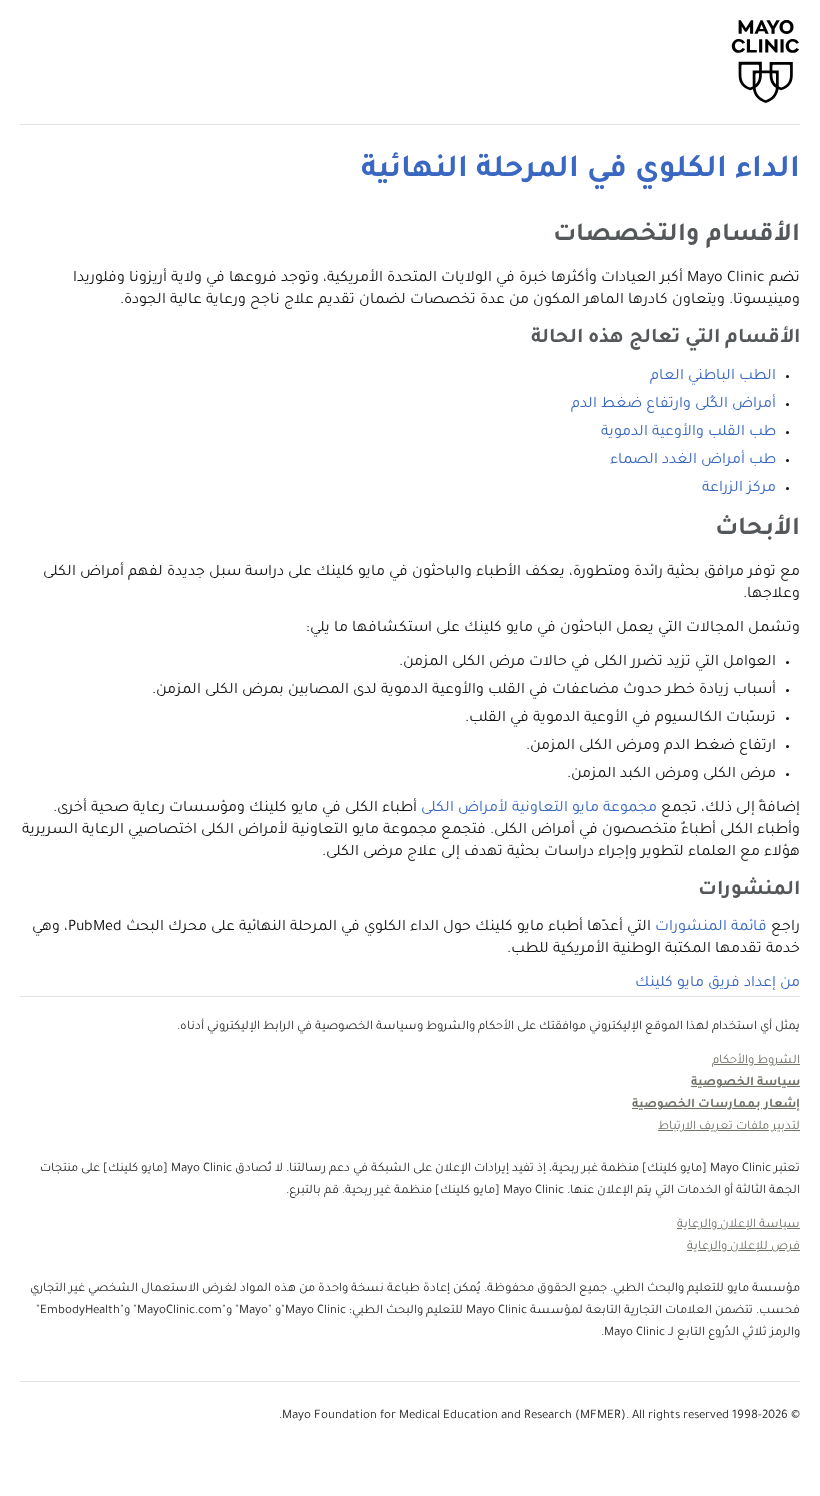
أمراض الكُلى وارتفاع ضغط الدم (673, 405)
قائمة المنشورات (711, 928)
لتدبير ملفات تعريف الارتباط (729, 1127)
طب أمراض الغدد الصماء (693, 461)
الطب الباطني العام (713, 377)
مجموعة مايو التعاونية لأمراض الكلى (539, 809)
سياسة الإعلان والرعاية (738, 1225)
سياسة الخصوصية (745, 1083)
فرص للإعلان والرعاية (743, 1247)
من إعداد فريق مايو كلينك (717, 984)
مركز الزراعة (739, 489)
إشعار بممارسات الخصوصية (716, 1105)
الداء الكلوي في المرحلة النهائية (580, 171)
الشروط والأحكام (756, 1061)
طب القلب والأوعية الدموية (688, 433)
